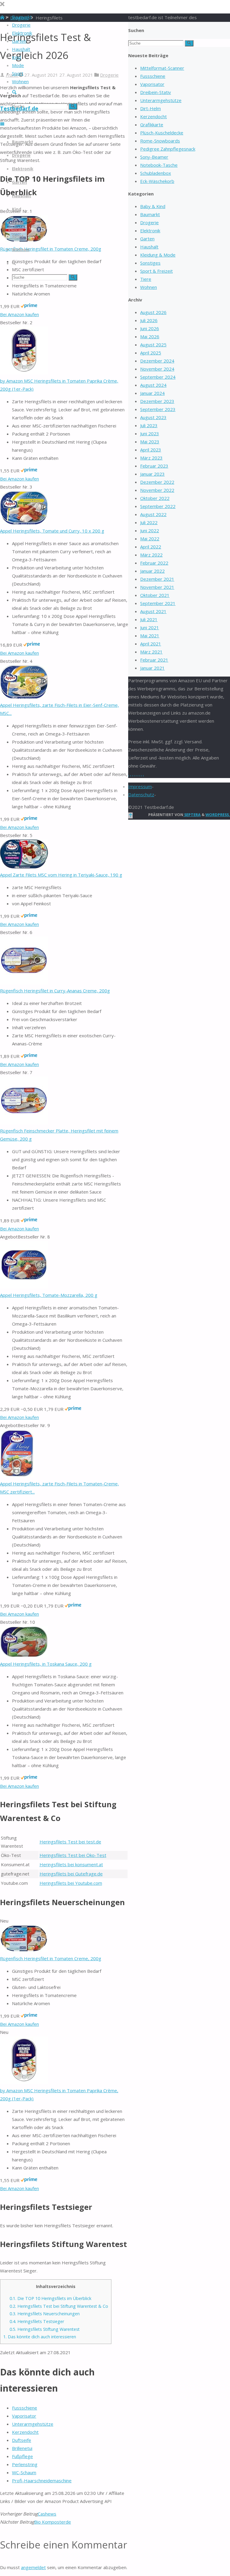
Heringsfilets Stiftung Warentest (45, 2329)
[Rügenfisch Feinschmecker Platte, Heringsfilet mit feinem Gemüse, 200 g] (24, 1123)
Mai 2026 (150, 336)
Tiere (146, 279)
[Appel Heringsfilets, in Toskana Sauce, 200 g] (24, 1656)
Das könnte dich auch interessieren (40, 2337)
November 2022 (157, 490)
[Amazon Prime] (29, 306)
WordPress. (218, 815)
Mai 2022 (150, 539)
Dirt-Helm (150, 108)
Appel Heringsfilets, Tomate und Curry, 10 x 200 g (52, 531)
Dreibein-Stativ (156, 92)
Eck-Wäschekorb (157, 181)
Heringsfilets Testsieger (37, 2321)
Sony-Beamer (154, 157)
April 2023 (151, 450)
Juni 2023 (150, 433)
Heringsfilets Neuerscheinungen (45, 2314)
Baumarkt (150, 214)
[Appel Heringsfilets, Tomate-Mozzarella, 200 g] (24, 1287)
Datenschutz (141, 795)
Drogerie (109, 75)
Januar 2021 (152, 668)
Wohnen (149, 287)
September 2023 (158, 409)
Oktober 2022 (155, 498)
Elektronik (150, 231)
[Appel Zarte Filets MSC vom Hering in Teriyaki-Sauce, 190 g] (24, 867)
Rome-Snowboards (160, 141)
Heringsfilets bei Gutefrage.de (71, 1874)
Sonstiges (150, 263)
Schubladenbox (156, 173)
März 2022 (151, 555)
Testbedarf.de (19, 108)
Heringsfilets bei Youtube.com (71, 1883)
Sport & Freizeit (156, 271)
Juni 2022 (150, 530)
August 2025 (153, 345)
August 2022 (153, 514)
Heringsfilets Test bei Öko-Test (73, 1855)
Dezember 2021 (157, 579)
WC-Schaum (24, 2472)
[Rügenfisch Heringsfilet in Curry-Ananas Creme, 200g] (24, 983)
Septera (192, 815)
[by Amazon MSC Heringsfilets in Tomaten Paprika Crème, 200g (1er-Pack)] (24, 373)
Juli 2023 (149, 425)
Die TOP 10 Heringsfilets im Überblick (50, 2298)
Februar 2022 (154, 563)
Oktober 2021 (155, 595)
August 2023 (153, 417)
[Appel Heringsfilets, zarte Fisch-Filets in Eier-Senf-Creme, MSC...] (24, 697)
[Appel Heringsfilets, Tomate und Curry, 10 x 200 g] (24, 523)
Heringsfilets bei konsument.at (71, 1864)
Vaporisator (24, 2416)
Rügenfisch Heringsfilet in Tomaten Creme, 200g (51, 249)
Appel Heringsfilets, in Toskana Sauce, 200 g (46, 1664)
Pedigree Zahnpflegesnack (168, 149)
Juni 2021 (150, 627)
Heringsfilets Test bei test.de (70, 1842)
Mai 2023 (150, 442)
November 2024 (157, 369)
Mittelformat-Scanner (162, 68)
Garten (147, 239)
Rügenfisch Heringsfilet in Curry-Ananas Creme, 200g (55, 991)
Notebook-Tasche (159, 165)
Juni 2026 (150, 328)
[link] (14, 93)
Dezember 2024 (157, 361)
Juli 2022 (149, 522)
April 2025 (151, 353)
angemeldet (33, 2567)
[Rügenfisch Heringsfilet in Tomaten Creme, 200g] (24, 241)
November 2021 (157, 587)
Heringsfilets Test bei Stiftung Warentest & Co (59, 2306)
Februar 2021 (154, 660)
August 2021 (153, 611)
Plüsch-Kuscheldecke (162, 133)
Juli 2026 (149, 320)
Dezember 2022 (157, 482)
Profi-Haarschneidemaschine (42, 2481)
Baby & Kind (153, 206)
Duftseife (22, 2440)
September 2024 (158, 377)
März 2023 (151, 458)
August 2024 (153, 385)
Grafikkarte (152, 125)
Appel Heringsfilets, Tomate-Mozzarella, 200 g (49, 1295)
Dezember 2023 (157, 401)
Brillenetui (22, 2448)
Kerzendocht (25, 2432)
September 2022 (158, 506)
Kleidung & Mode (158, 255)
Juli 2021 (149, 619)
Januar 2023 (152, 474)
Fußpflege (22, 2456)
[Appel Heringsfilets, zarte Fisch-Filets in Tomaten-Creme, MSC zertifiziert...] (17, 1476)
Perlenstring (25, 2464)
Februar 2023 (154, 466)
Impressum (140, 786)
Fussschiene (25, 2408)
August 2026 (153, 312)
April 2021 (151, 644)
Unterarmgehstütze (33, 2424)
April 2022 (151, 547)
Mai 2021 (150, 636)
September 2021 (158, 603)
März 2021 (151, 652)
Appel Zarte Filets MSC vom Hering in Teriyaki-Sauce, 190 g (61, 875)
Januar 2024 (152, 393)
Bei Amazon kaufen (19, 314)
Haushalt (149, 247)
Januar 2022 (152, 571)
